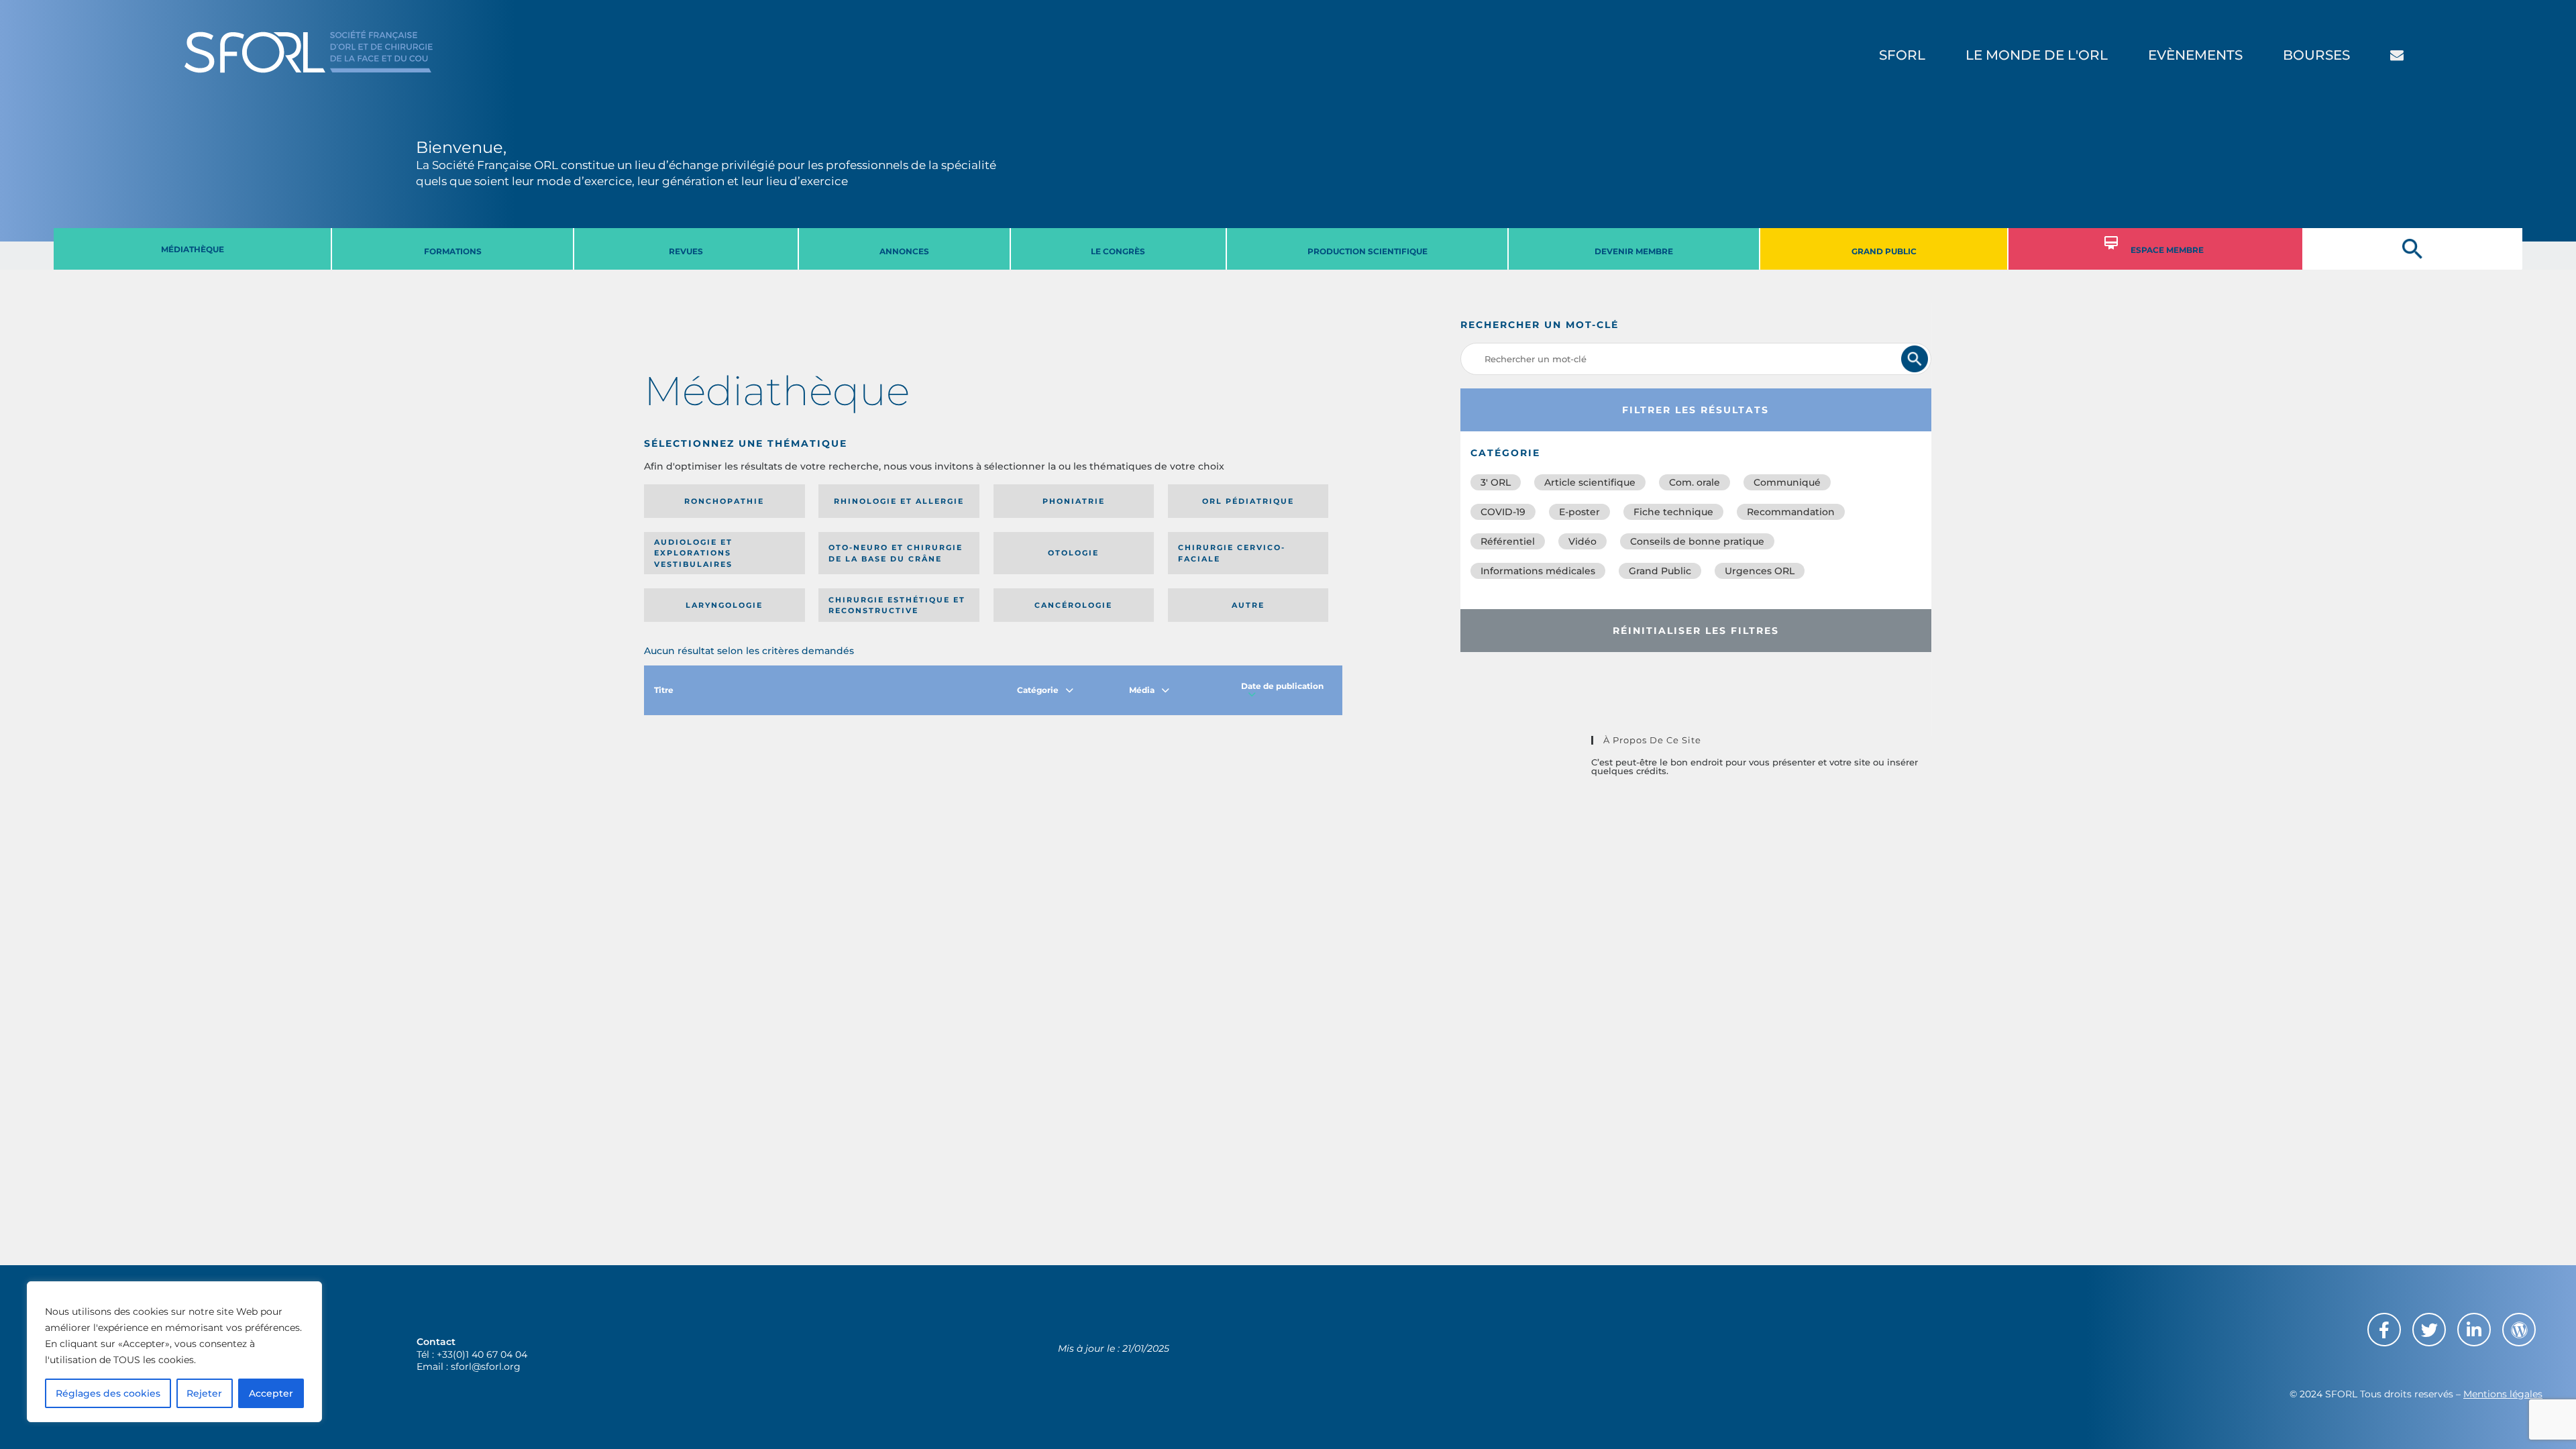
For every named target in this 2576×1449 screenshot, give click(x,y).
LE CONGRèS (1118, 251)
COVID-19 (1503, 512)
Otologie (1073, 553)
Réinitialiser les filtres (1696, 631)
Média (1142, 690)
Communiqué (1787, 482)
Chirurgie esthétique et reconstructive (897, 605)
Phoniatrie (1074, 501)
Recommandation (1791, 512)
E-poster (1579, 512)
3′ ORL (1496, 482)
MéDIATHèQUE (193, 249)
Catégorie (1038, 690)
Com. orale (1695, 482)
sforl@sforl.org (486, 1366)
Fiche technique (1673, 512)
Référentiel (1508, 541)
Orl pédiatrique (1248, 501)
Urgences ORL (1760, 571)
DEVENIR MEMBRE (1634, 251)
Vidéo (1582, 541)
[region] (174, 1352)
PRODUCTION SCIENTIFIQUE (1367, 251)
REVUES (686, 251)
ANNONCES (904, 251)
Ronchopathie (724, 501)
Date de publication (1282, 686)
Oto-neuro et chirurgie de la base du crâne (896, 553)
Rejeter (204, 1393)
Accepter (271, 1393)
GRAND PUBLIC (1884, 251)
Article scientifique (1590, 482)
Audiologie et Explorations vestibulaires (693, 553)
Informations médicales (1538, 571)
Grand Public (1660, 571)
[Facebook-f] (2384, 1330)
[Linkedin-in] (2474, 1330)
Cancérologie (1073, 605)
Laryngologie (724, 605)
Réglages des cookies (108, 1393)
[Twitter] (2429, 1330)
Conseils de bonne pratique (1697, 541)
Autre (1248, 605)
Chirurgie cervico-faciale (1232, 553)
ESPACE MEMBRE (2167, 250)
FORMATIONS (453, 251)
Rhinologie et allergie (899, 501)
